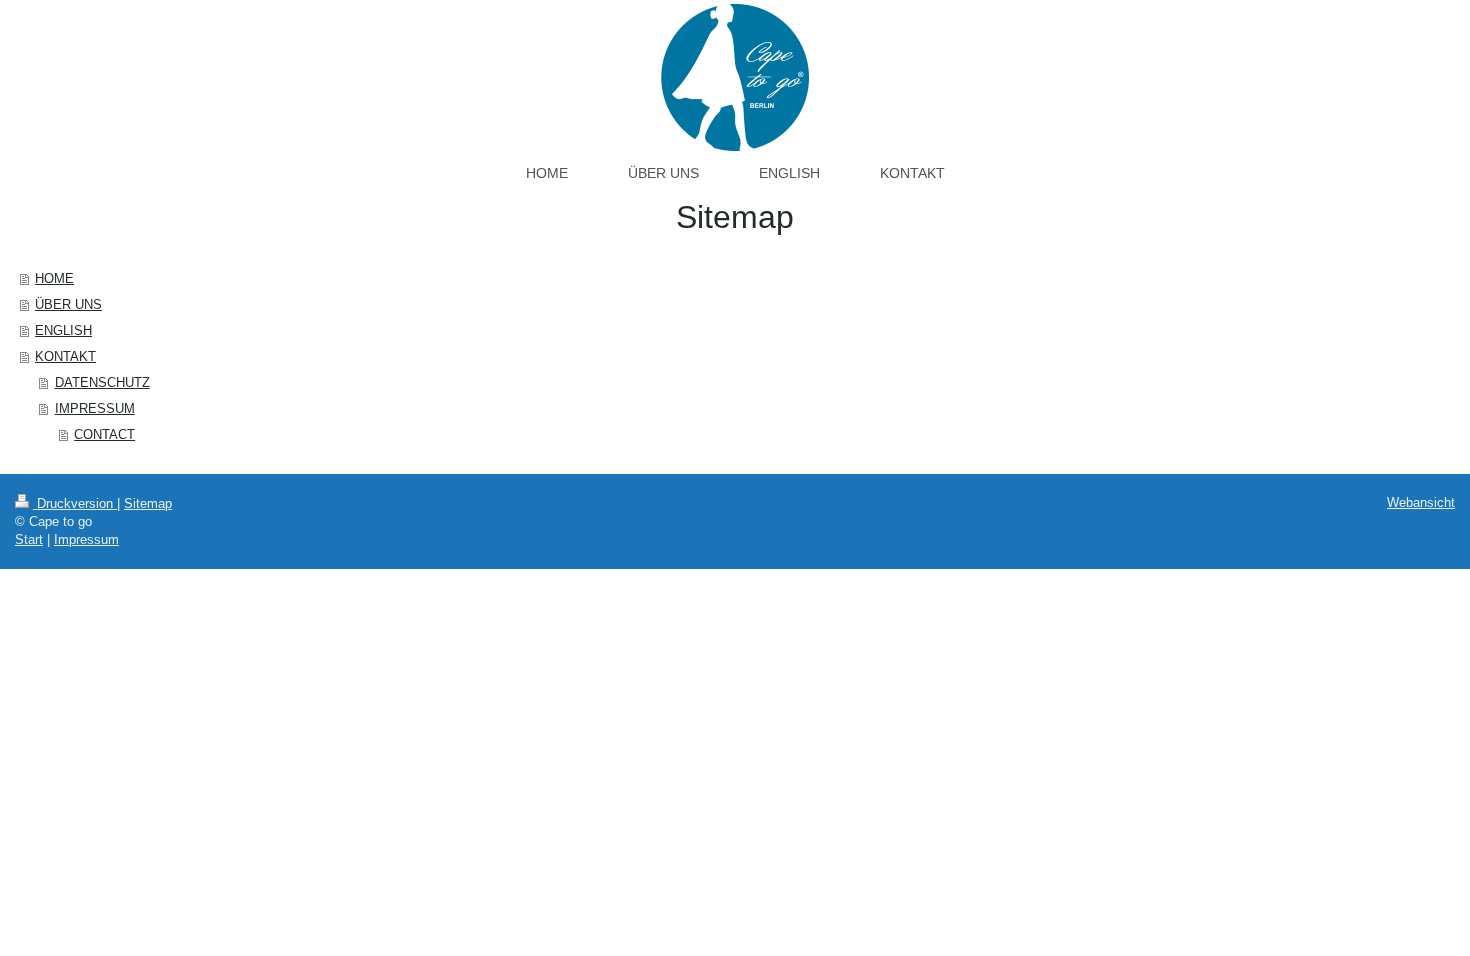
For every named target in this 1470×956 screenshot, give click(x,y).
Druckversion (75, 503)
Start (29, 539)
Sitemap (148, 503)
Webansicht (1421, 502)
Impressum (86, 539)
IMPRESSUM (95, 408)
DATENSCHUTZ (102, 382)
